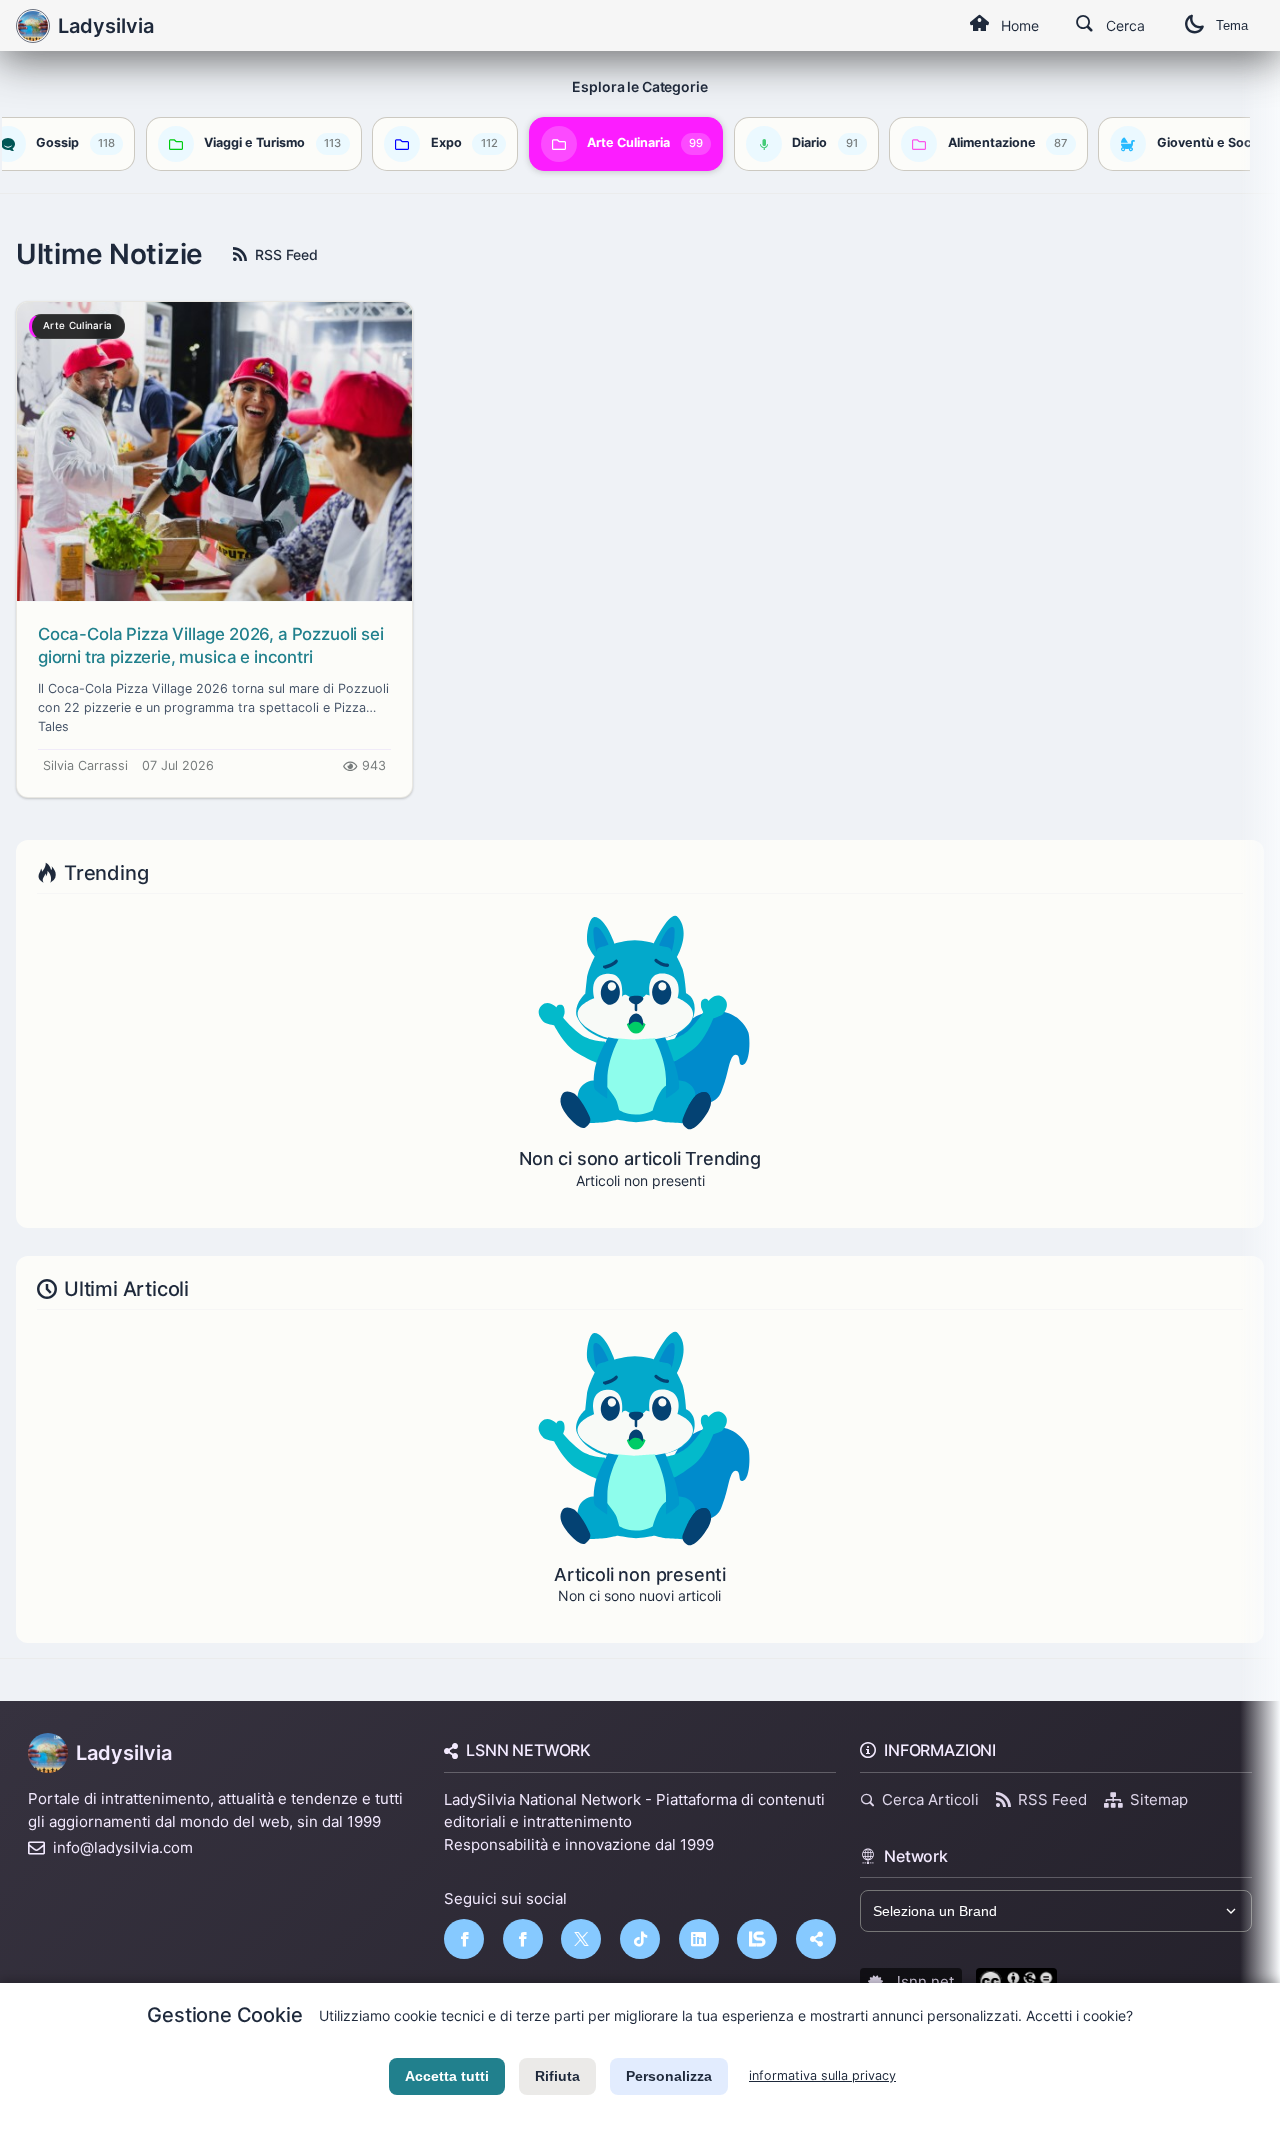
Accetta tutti (447, 2076)
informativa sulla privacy (822, 2075)
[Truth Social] (816, 1939)
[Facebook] (464, 1939)
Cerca (1125, 25)
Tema (1232, 25)
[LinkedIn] (699, 1939)
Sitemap (1159, 1799)
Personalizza (669, 2076)
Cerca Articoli (930, 1799)
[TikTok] (640, 1939)
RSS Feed (286, 254)
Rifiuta (557, 2076)
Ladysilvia (124, 1753)
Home (1020, 25)
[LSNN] (757, 1939)
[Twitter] (581, 1939)
